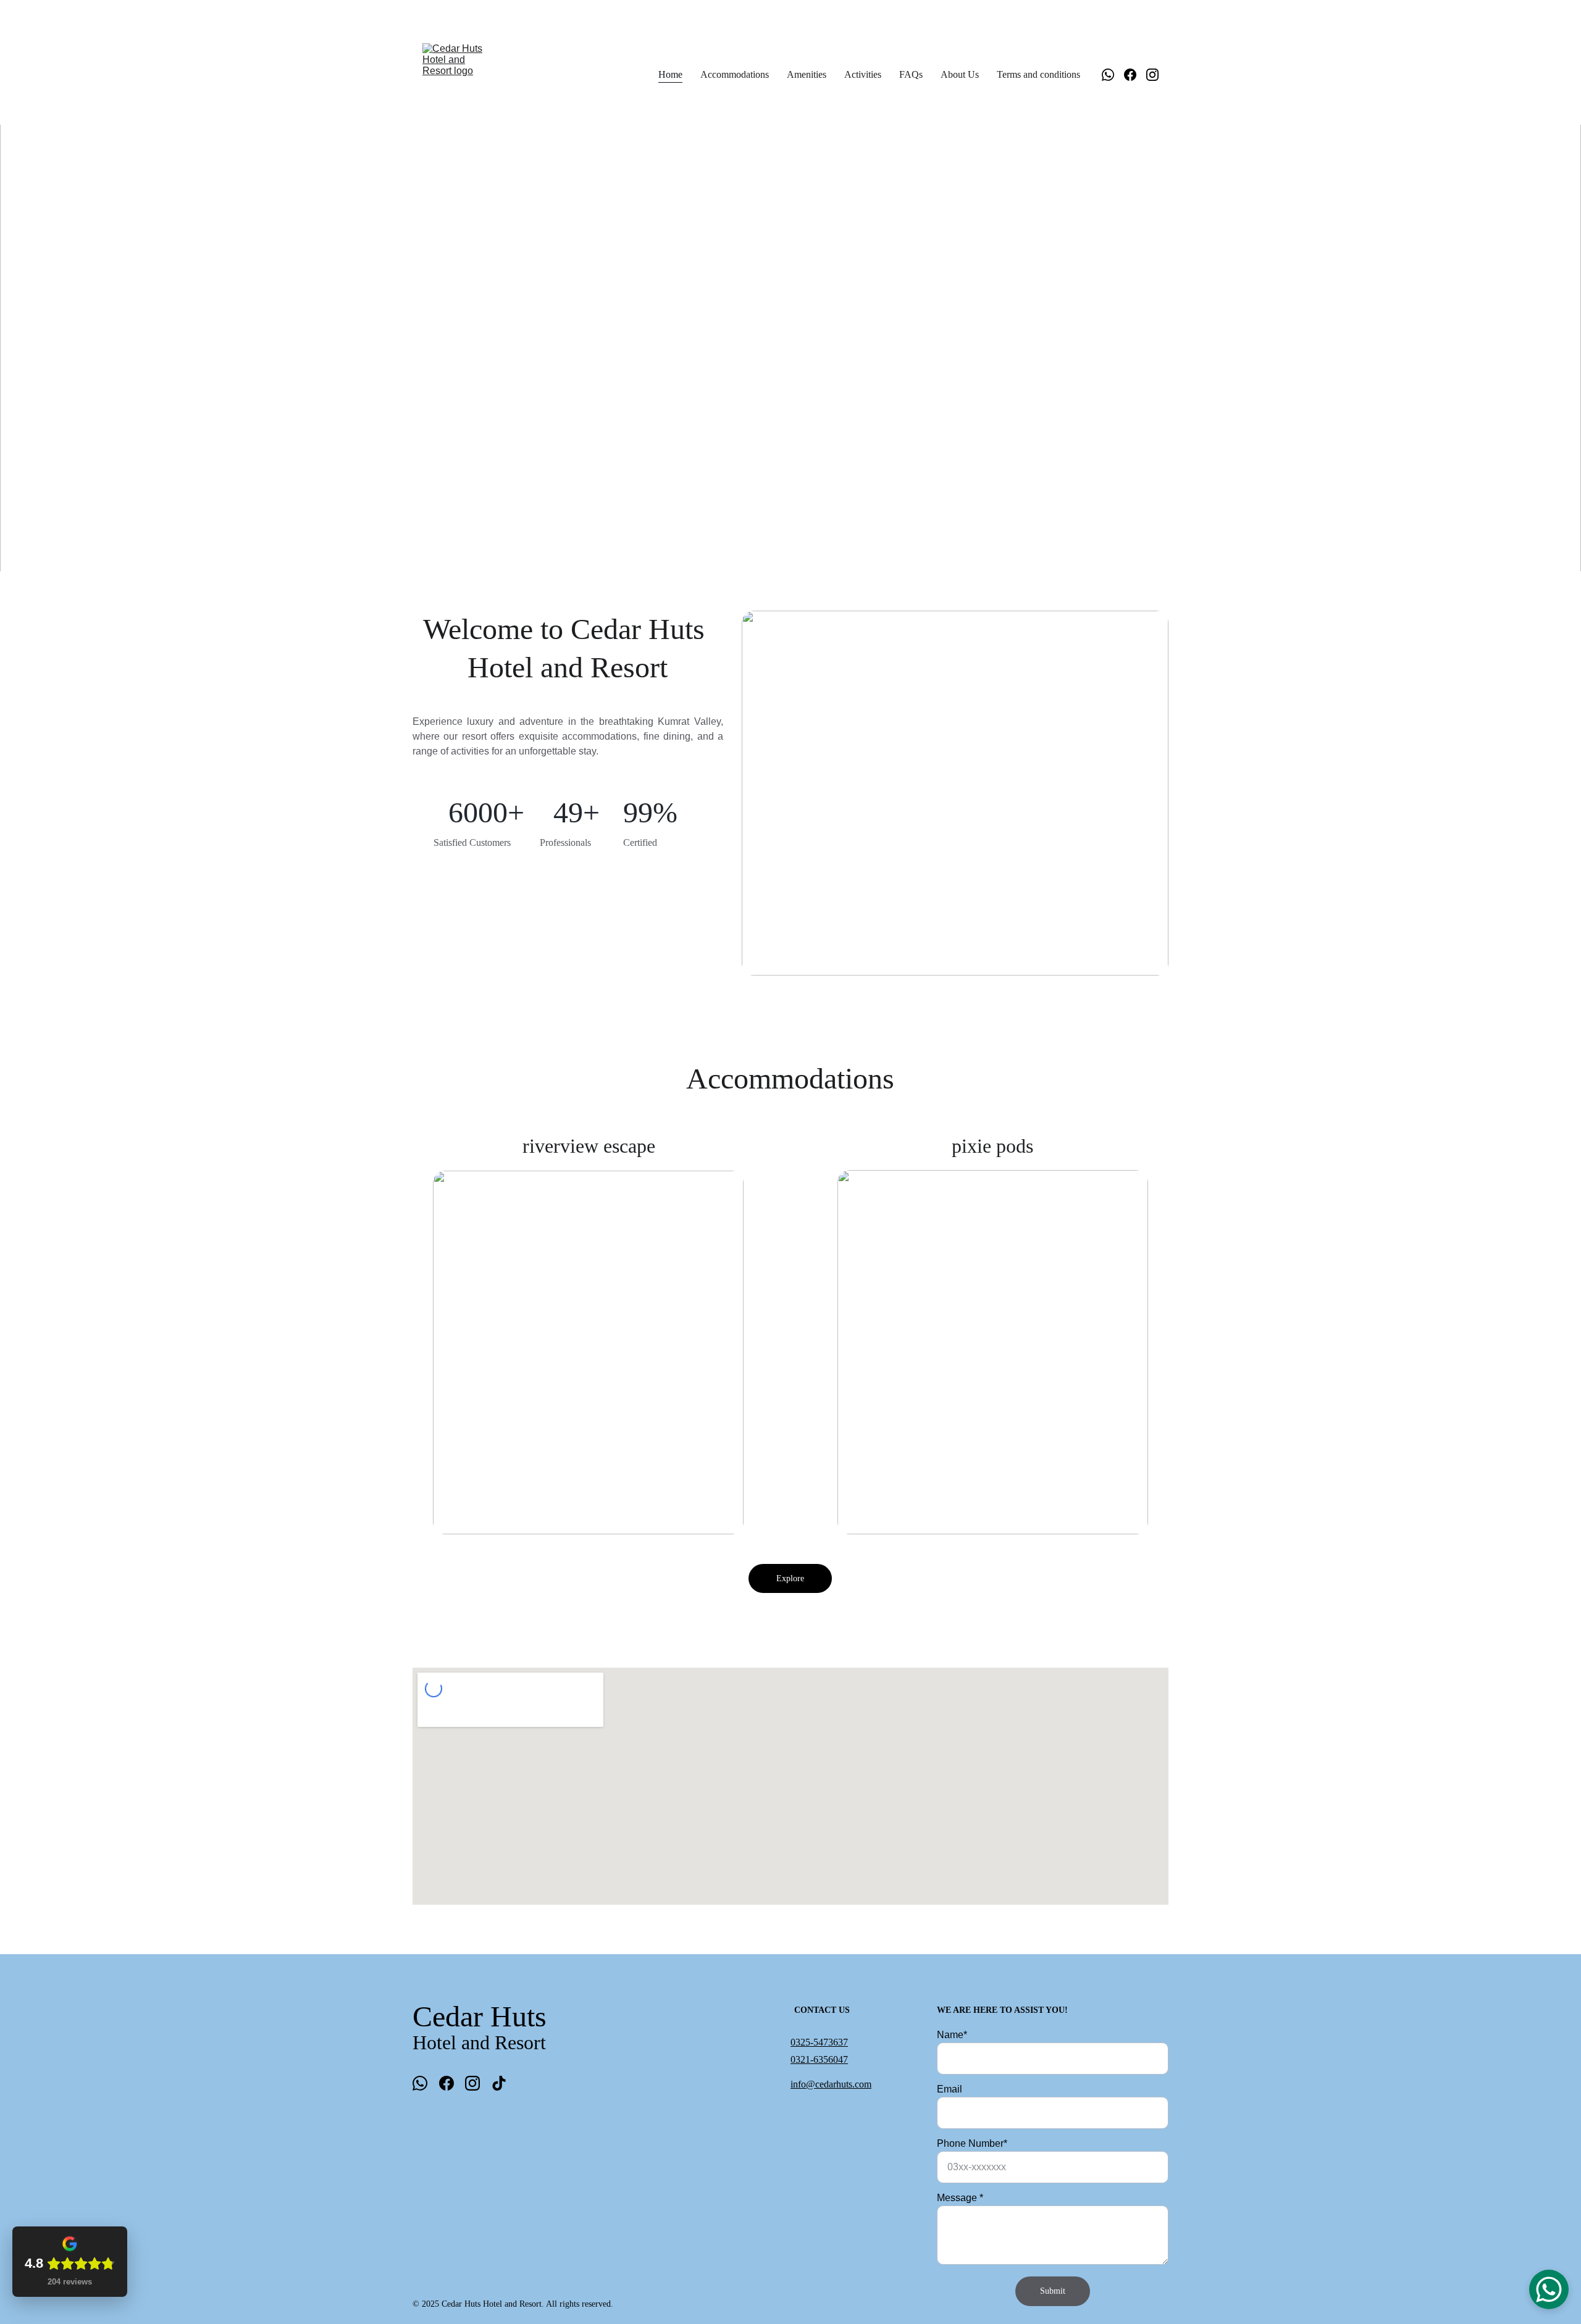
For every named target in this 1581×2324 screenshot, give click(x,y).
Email (950, 2089)
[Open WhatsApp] (1549, 2289)
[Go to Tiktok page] (499, 2083)
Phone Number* (972, 2143)
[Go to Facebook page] (1135, 75)
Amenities (807, 74)
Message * (960, 2198)
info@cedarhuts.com (831, 2084)
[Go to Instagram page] (1152, 75)
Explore (790, 1578)
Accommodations (735, 74)
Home (670, 74)
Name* (952, 2035)
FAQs (911, 74)
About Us (960, 74)
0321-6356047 (819, 2059)
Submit (1053, 2291)
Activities (863, 74)
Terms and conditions (1038, 74)
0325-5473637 (819, 2042)
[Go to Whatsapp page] (1113, 75)
